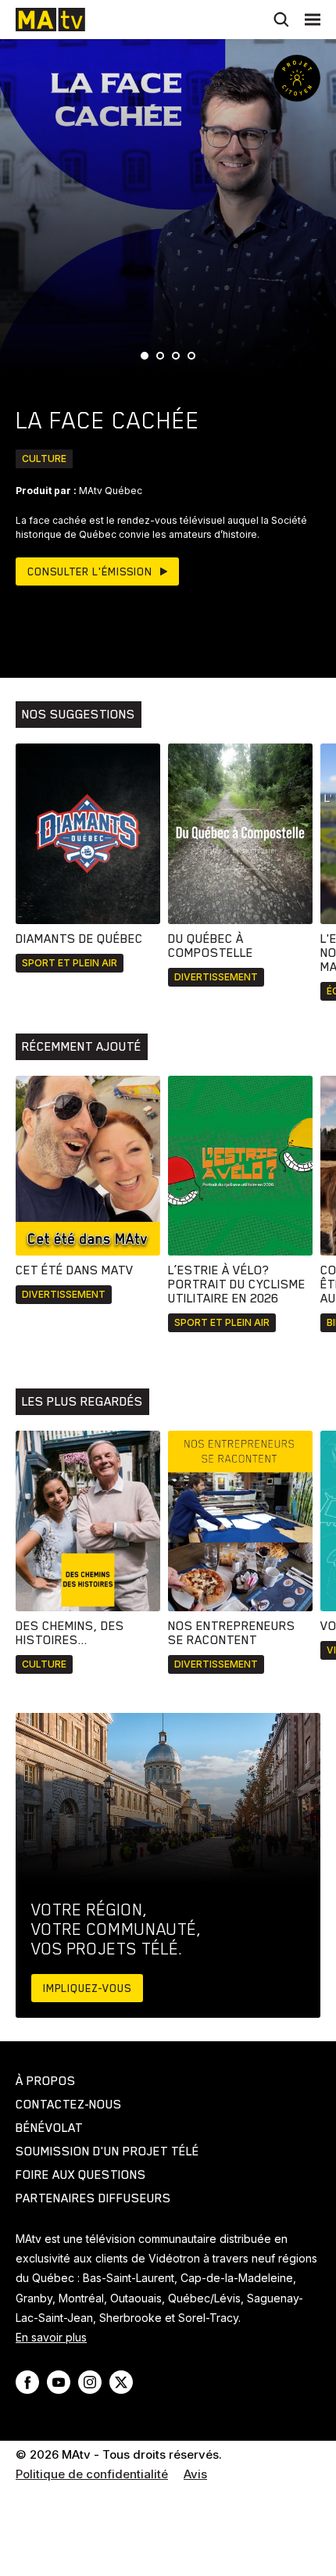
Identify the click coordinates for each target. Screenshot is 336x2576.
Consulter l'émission (90, 571)
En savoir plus (51, 2337)
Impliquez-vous (87, 1988)
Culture (44, 459)
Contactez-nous (69, 2105)
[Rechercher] (281, 20)
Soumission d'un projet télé (107, 2151)
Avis (195, 2474)
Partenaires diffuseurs (93, 2198)
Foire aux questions (81, 2175)
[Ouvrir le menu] (313, 20)
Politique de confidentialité (92, 2474)
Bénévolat (49, 2128)
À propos (46, 2081)
